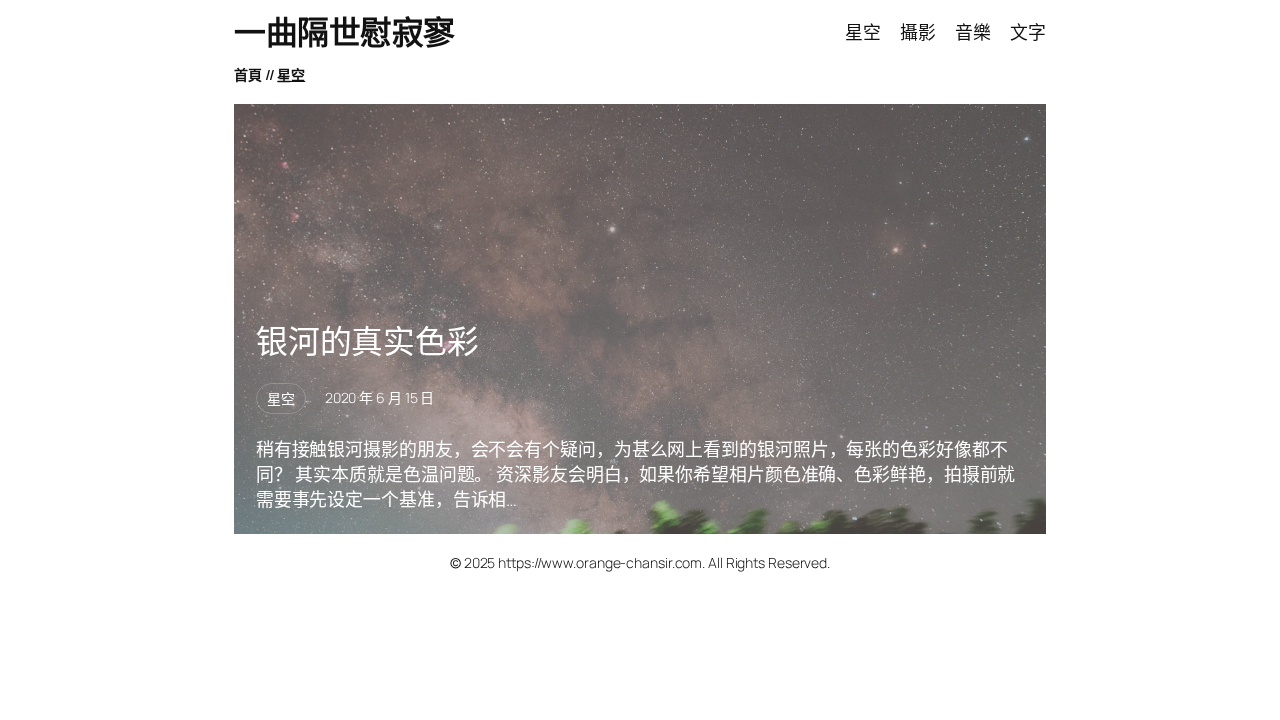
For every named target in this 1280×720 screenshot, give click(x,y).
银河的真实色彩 (367, 342)
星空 (291, 74)
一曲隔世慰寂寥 (344, 32)
